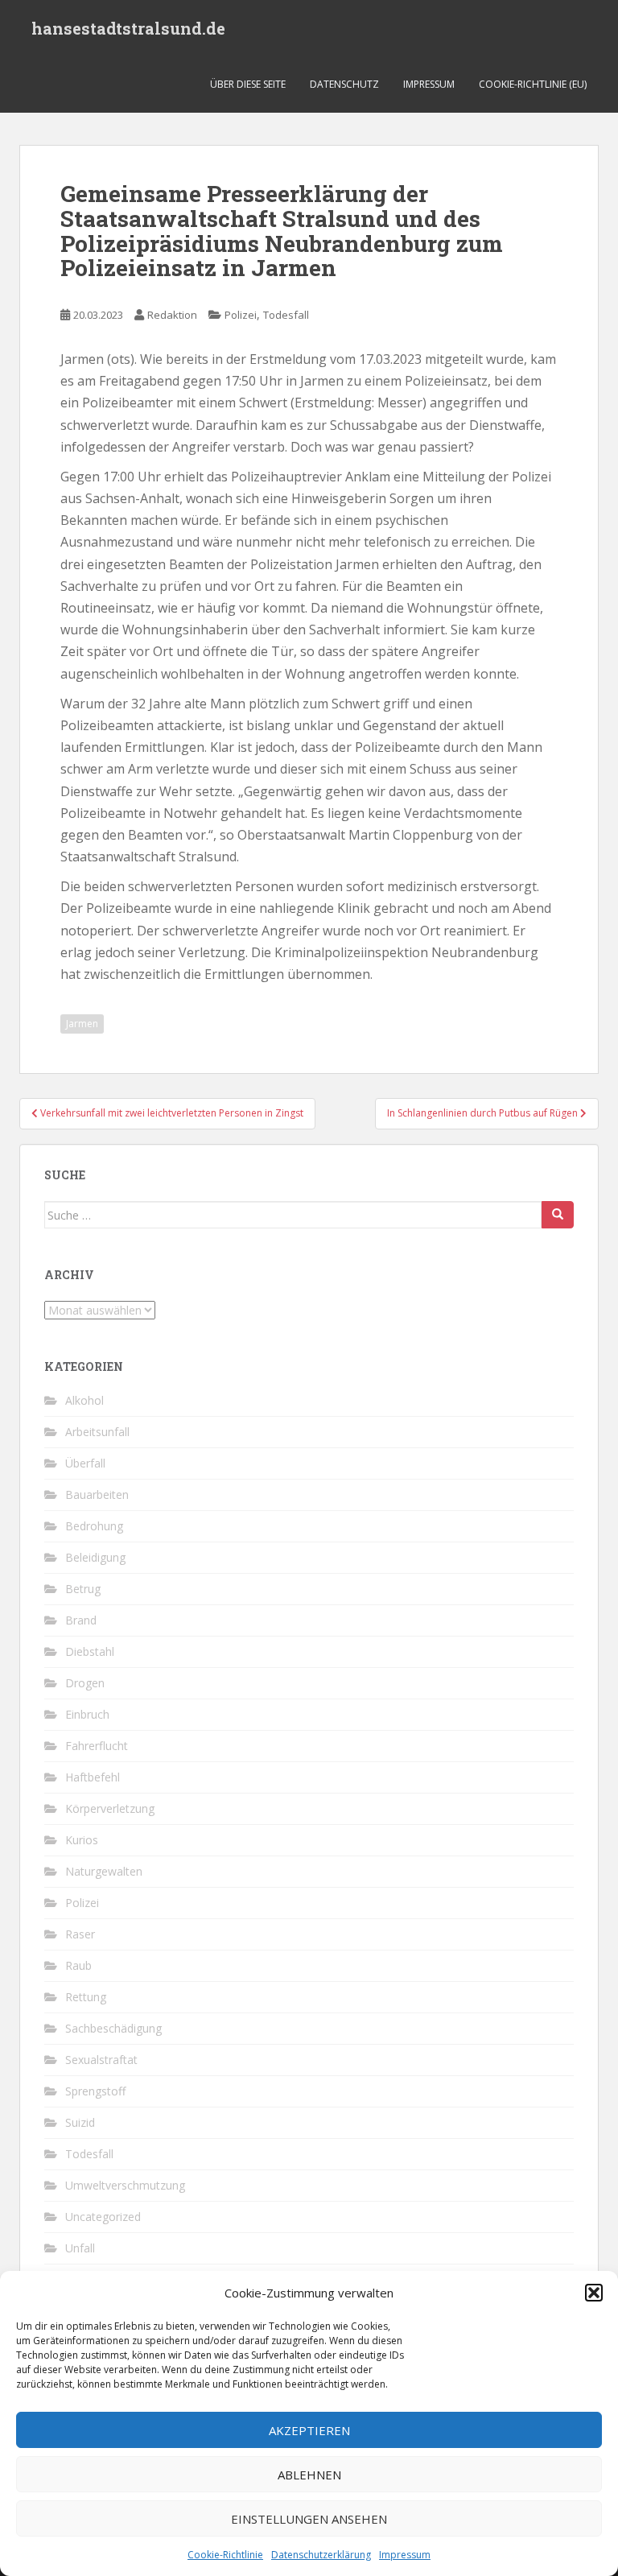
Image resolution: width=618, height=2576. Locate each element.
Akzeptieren (309, 2430)
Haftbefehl (93, 1777)
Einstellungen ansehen (309, 2519)
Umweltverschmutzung (125, 2185)
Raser (80, 1934)
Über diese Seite (248, 84)
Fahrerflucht (97, 1746)
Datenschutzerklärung (321, 2555)
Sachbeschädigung (113, 2028)
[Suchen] (558, 1215)
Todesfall (286, 315)
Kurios (82, 1840)
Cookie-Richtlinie (225, 2555)
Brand (81, 1620)
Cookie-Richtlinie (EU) (533, 84)
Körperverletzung (110, 1808)
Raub (78, 1965)
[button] (594, 2293)
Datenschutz (344, 84)
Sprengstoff (95, 2091)
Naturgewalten (104, 1871)
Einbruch (87, 1714)
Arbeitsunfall (97, 1432)
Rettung (86, 1997)
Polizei (241, 315)
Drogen (85, 1683)
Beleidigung (95, 1557)
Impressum (405, 2555)
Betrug (83, 1589)
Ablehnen (309, 2475)
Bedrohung (94, 1526)
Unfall (80, 2248)
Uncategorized (103, 2217)
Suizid (80, 2122)
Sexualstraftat (101, 2060)
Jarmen (82, 1024)
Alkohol (84, 1400)
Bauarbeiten (97, 1494)
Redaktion (172, 315)
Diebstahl (90, 1651)
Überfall (85, 1463)
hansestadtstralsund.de (128, 28)
